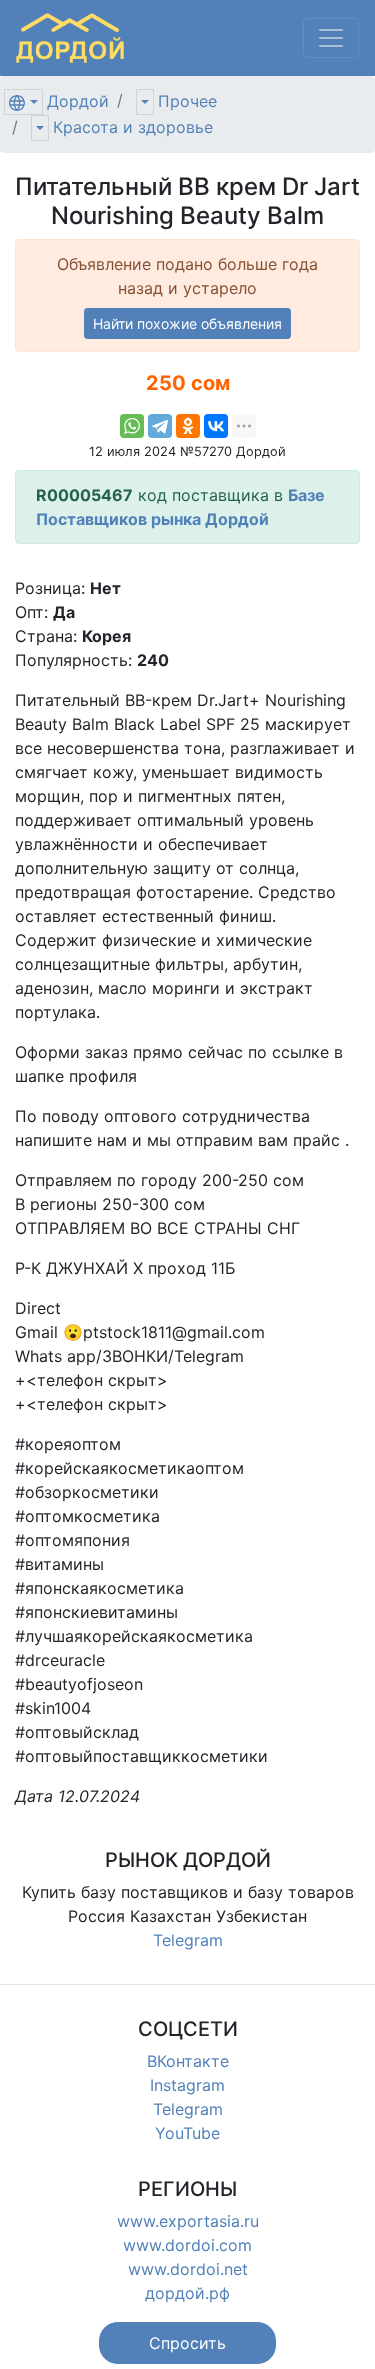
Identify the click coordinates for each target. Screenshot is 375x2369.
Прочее (187, 101)
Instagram (187, 2085)
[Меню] (331, 38)
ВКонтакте (188, 2061)
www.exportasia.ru (188, 2221)
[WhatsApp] (132, 426)
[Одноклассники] (188, 426)
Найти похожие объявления (187, 323)
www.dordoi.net (188, 2269)
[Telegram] (160, 426)
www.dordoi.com (187, 2245)
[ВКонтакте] (216, 426)
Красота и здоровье (133, 127)
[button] (187, 2343)
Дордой (78, 101)
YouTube (187, 2133)
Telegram (188, 1940)
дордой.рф (187, 2293)
